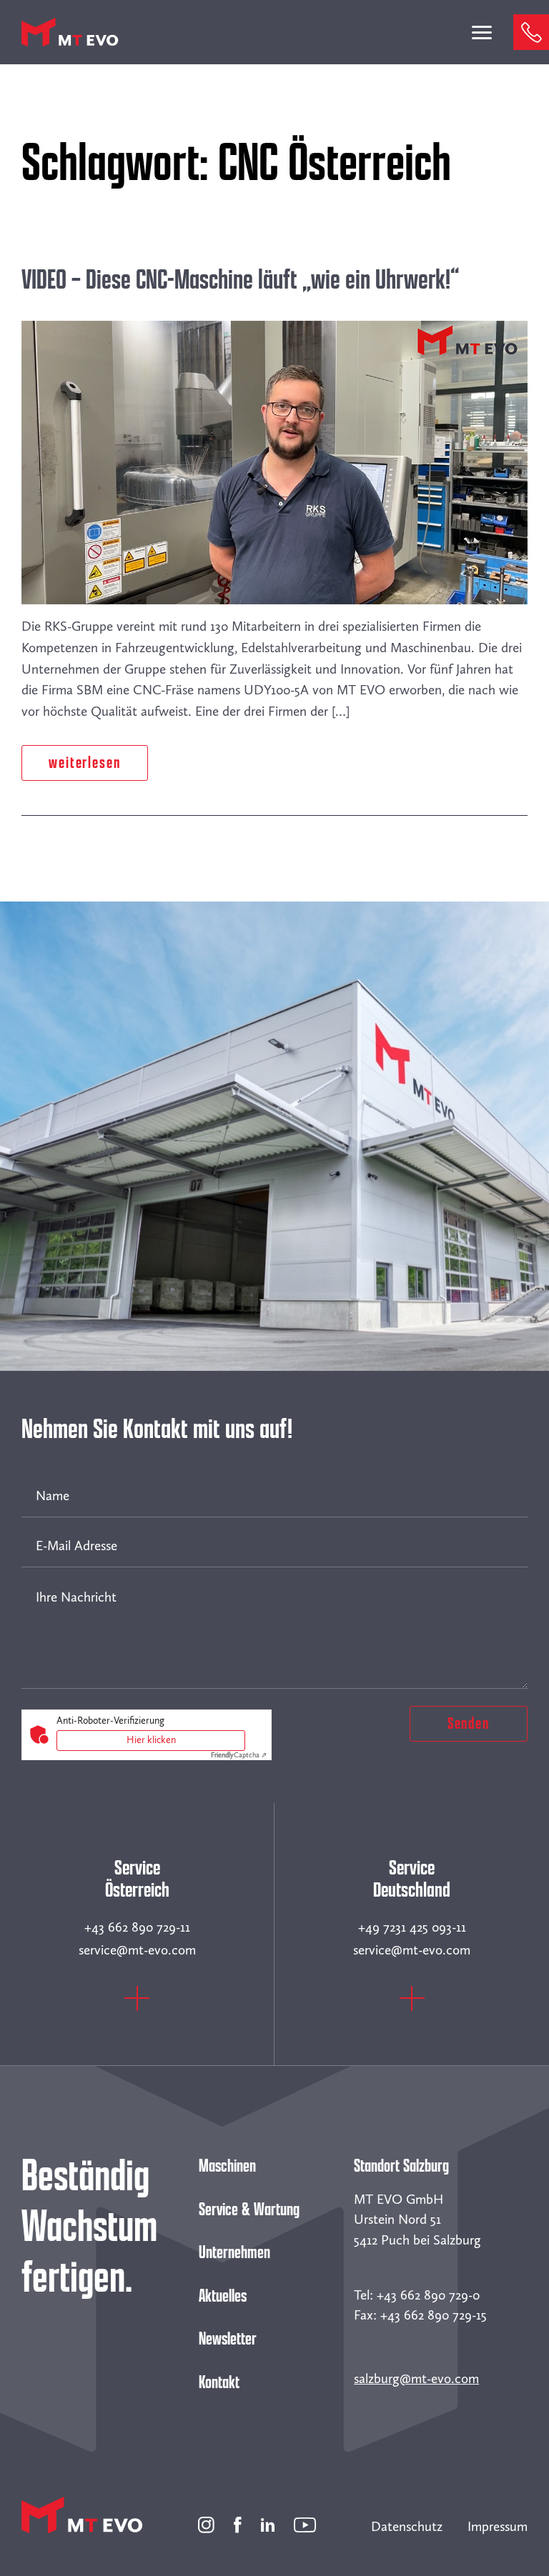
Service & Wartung (249, 2210)
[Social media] (206, 2523)
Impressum (498, 2526)
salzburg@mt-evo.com (416, 2378)
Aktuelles (223, 2296)
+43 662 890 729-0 (428, 2295)
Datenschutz (407, 2526)
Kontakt (219, 2382)
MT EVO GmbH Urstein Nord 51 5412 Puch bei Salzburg (417, 2220)
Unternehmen (234, 2252)
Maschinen (227, 2166)
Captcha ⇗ (239, 1755)
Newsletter (228, 2339)
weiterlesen (85, 763)
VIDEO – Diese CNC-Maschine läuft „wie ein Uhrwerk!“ (240, 280)
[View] (137, 2006)
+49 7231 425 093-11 (412, 1927)
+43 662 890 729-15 (434, 2315)
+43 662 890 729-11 (137, 1927)
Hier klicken (151, 1740)
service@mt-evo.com (137, 1950)
